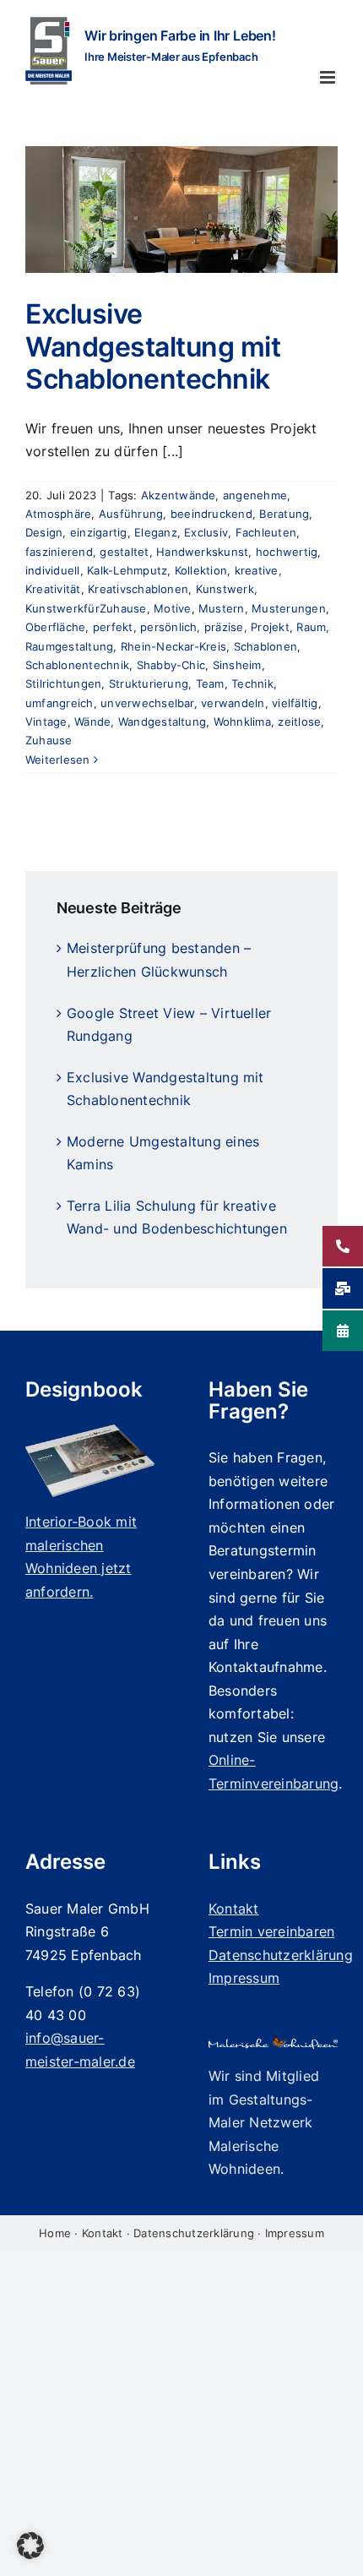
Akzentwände (179, 495)
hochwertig (287, 552)
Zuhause (49, 740)
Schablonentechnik (77, 665)
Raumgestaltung (69, 646)
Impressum (295, 2233)
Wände (92, 722)
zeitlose (299, 722)
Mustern (222, 608)
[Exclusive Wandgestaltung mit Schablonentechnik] (181, 210)
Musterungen (289, 608)
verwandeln (233, 703)
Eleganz (156, 532)
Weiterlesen (58, 760)
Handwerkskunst (202, 552)
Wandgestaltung (162, 722)
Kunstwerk (225, 589)
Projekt (270, 627)
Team (210, 683)
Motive (172, 608)
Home (55, 2233)
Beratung (284, 514)
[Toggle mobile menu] (329, 77)
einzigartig (99, 532)
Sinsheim (237, 665)
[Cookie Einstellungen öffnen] (30, 2554)
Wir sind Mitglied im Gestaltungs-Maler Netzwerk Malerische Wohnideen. (264, 2122)
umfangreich (60, 703)
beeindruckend (211, 514)
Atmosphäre (58, 514)
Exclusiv (206, 532)
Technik (252, 683)
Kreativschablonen (138, 589)
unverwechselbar (147, 703)
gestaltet (124, 552)
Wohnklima (242, 722)
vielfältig (295, 703)
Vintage (46, 722)
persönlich (168, 627)
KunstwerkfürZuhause (86, 608)
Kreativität (53, 589)
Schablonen (265, 646)
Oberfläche (55, 627)
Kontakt (103, 2233)
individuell (53, 570)
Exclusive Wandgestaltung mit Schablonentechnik (153, 346)
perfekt (113, 627)
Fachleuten (266, 532)
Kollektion (201, 570)
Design (44, 532)
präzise (224, 627)
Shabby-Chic (171, 665)
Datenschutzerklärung (194, 2233)
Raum (311, 627)
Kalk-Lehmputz (127, 570)
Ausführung (131, 514)
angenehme (255, 495)
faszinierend (59, 552)
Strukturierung (149, 683)
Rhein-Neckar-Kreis (173, 646)
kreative (257, 570)
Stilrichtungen (63, 683)
